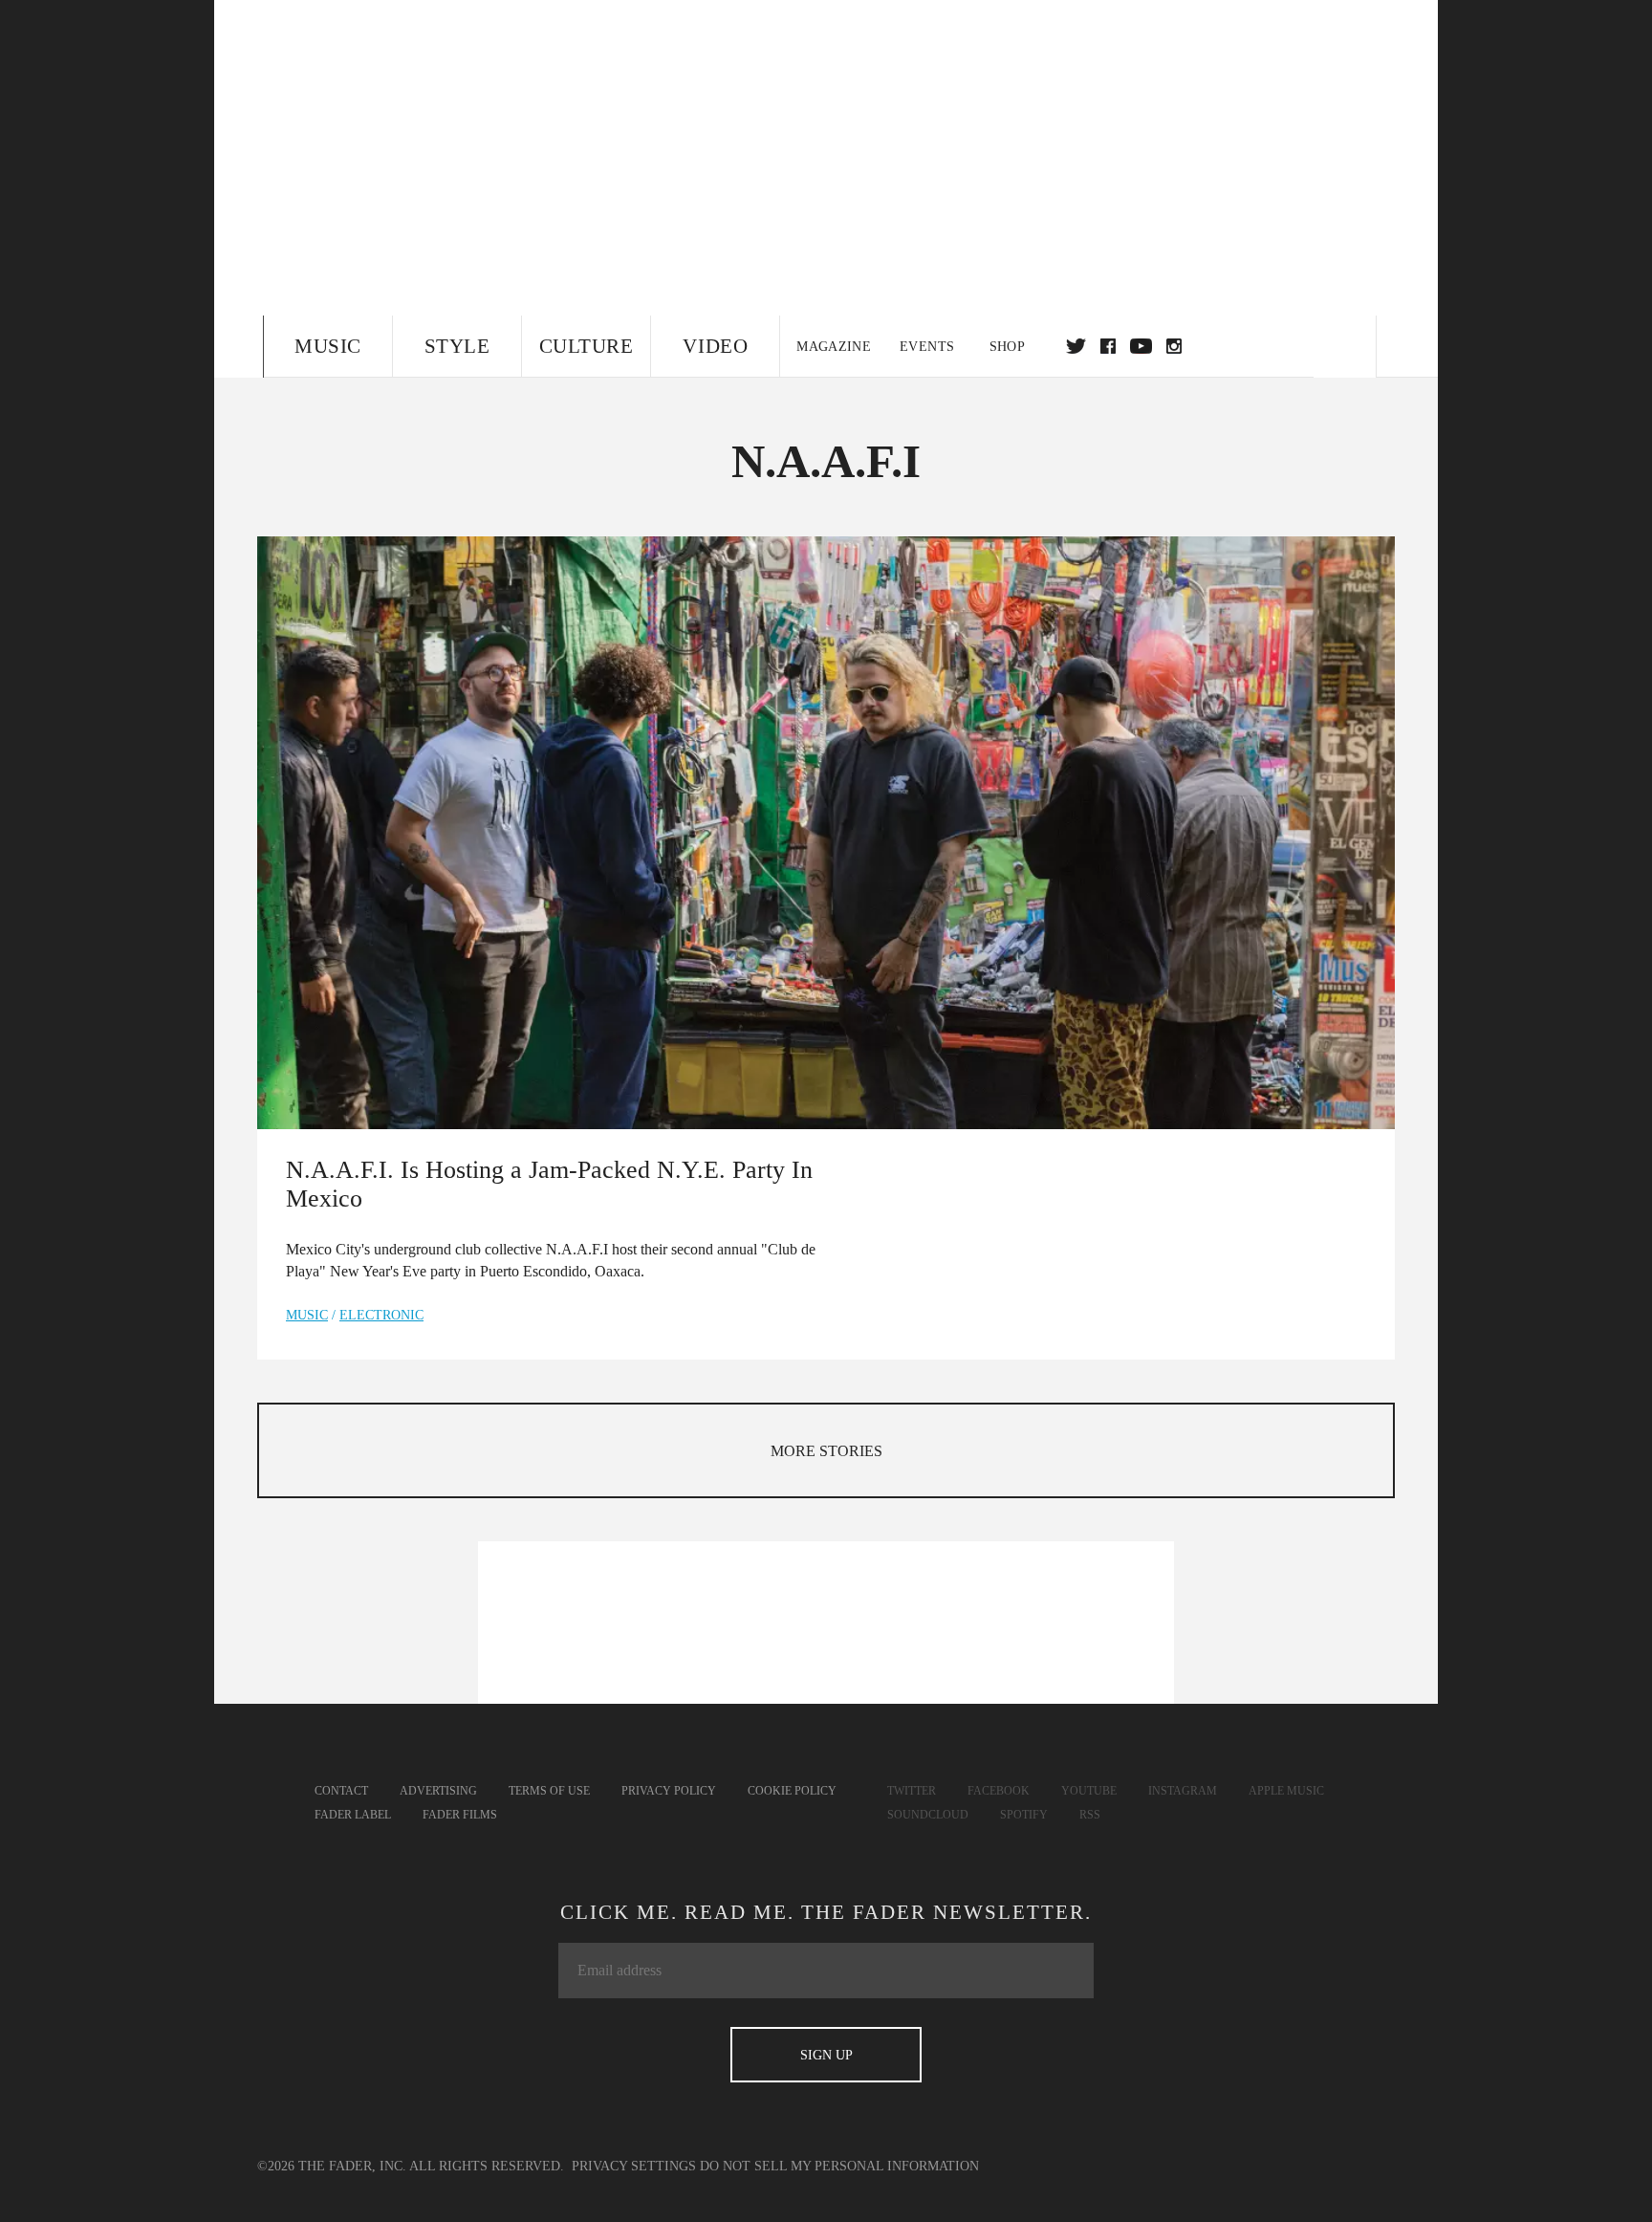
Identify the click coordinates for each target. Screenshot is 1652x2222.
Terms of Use (549, 1791)
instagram (1174, 346)
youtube (1141, 346)
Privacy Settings (634, 2166)
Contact (341, 1791)
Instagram (1183, 1791)
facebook (1108, 346)
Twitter (1076, 346)
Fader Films (460, 1815)
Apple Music (1286, 1791)
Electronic (381, 1315)
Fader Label (353, 1815)
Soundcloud (928, 1815)
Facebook (999, 1791)
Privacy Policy (669, 1791)
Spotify (1024, 1815)
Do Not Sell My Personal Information (839, 2166)
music (307, 1315)
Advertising (438, 1791)
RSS (1090, 1815)
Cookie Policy (792, 1791)
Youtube (1089, 1791)
